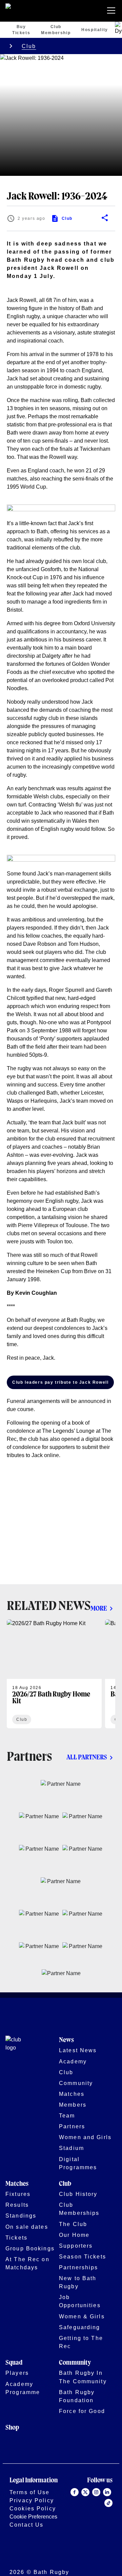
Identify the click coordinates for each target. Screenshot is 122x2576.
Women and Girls (85, 2137)
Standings (21, 2216)
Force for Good (82, 2411)
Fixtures (18, 2194)
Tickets (16, 2238)
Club (29, 46)
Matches (72, 2094)
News (66, 2040)
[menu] (113, 11)
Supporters (76, 2246)
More (99, 1609)
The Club (73, 2224)
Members (73, 2105)
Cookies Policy (33, 2508)
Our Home (74, 2235)
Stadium (72, 2148)
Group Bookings (30, 2248)
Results (17, 2205)
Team (67, 2115)
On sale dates (27, 2227)
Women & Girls (82, 2316)
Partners (72, 2126)
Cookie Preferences (33, 2516)
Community (76, 2083)
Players (17, 2373)
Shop (12, 2428)
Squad (14, 2363)
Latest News (78, 2050)
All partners (87, 1758)
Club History (78, 2194)
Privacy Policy (32, 2500)
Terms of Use (30, 2492)
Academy (73, 2061)
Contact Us (26, 2525)
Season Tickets (83, 2256)
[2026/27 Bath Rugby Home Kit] (54, 1674)
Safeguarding (80, 2327)
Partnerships (79, 2267)
